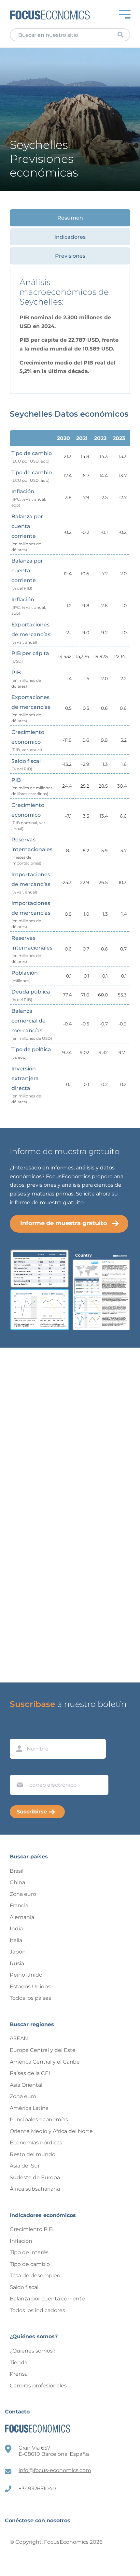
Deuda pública (31, 995)
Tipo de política (31, 1053)
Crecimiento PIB (31, 2229)
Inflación (29, 498)
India (16, 1929)
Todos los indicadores (37, 2310)
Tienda (19, 2362)
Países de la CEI (30, 2073)
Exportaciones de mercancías (31, 633)
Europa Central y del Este (43, 2050)
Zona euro (23, 1894)
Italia (16, 1940)
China (17, 1882)
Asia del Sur (25, 2166)
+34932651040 (37, 2489)
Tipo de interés (29, 2252)
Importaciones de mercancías (31, 883)
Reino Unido (26, 1975)
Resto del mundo (33, 2154)
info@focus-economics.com (55, 2470)
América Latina (29, 2108)
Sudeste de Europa (35, 2177)
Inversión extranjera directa (26, 1085)
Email (18, 1769)
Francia (19, 1905)
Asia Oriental (26, 2085)
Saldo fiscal (26, 765)
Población (25, 976)
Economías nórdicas (36, 2143)
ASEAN (19, 2038)
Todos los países (30, 1998)
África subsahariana (35, 2189)
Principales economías (39, 2119)
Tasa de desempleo (35, 2275)
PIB (26, 679)
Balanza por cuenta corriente (27, 533)
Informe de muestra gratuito (64, 1223)
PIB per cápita (30, 657)
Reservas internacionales (32, 851)
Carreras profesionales (38, 2386)
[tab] (70, 218)
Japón (18, 1952)
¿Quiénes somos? (33, 2351)
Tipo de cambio (32, 457)
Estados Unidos (30, 1987)
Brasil (17, 1871)
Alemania (22, 1917)
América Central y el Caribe (45, 2062)
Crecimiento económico (28, 741)
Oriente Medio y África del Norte (51, 2131)
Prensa (19, 2374)
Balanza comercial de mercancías (32, 1024)
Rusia (17, 1963)
